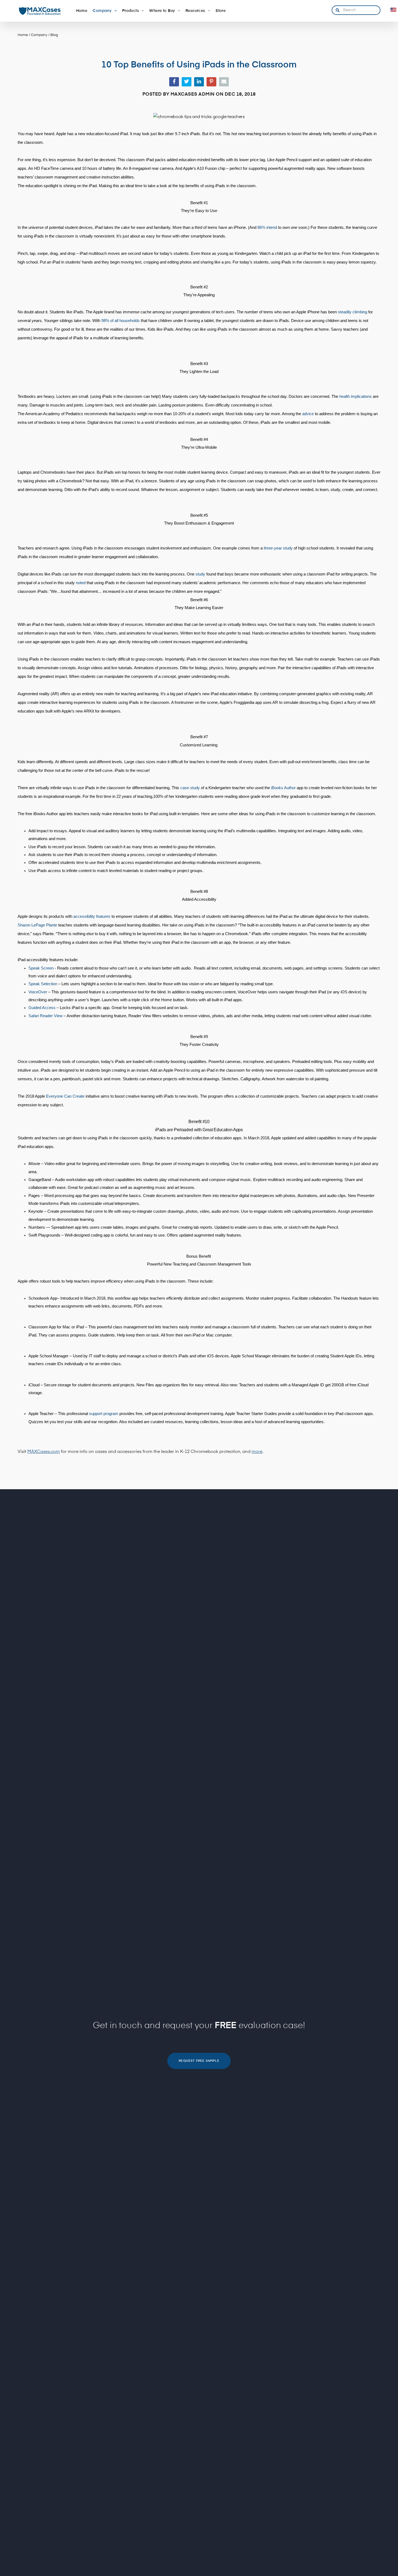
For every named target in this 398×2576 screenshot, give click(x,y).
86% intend (267, 227)
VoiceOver (38, 992)
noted (81, 583)
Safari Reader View (45, 1016)
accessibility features (92, 916)
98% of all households (120, 321)
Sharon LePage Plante (37, 925)
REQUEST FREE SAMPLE (199, 2061)
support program (104, 1414)
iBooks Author (283, 788)
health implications (355, 396)
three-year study (278, 548)
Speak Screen (41, 968)
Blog (54, 35)
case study (190, 788)
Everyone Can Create (65, 1096)
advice (308, 414)
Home (23, 35)
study (200, 574)
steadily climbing (353, 312)
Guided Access (42, 1008)
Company (39, 35)
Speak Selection (43, 984)
